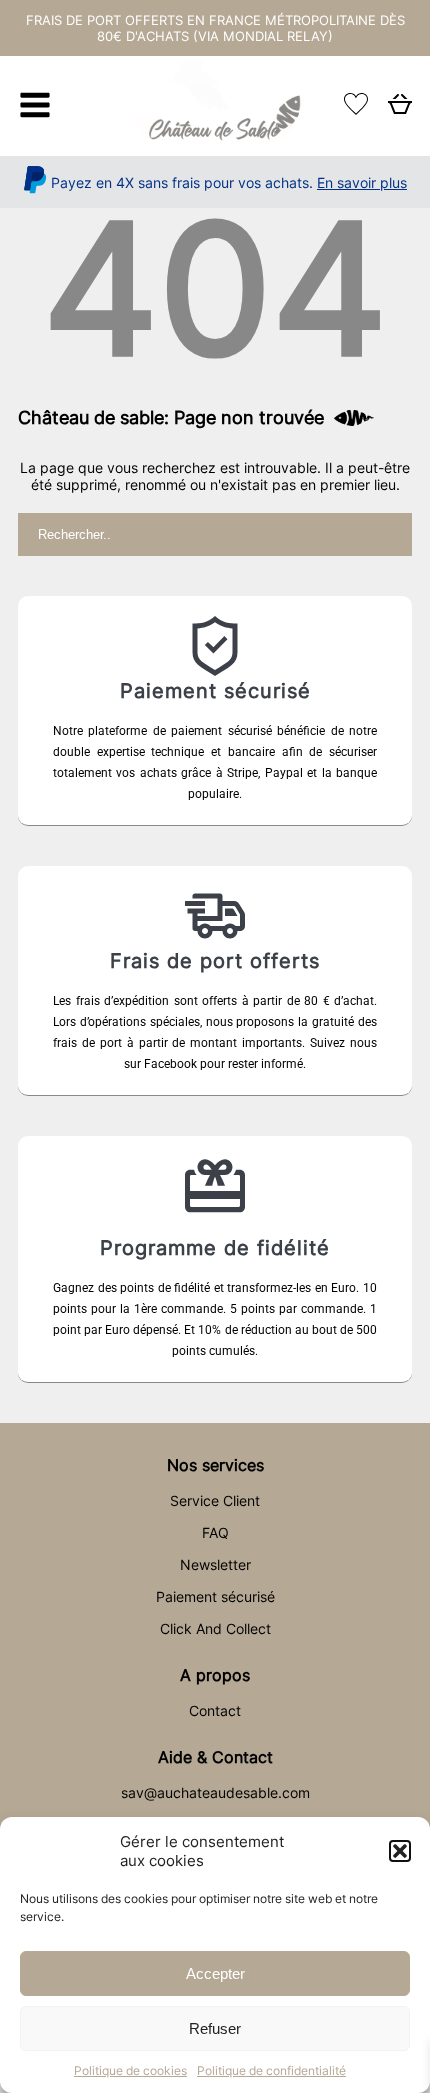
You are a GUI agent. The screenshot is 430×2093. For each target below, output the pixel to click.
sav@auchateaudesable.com (215, 1792)
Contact (215, 1710)
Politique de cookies (130, 2070)
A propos (215, 1675)
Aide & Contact (215, 1757)
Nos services (215, 1465)
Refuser (215, 2028)
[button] (400, 1851)
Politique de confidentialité (271, 2070)
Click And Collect (215, 1628)
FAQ (215, 1532)
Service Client (215, 1500)
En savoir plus (362, 182)
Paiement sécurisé (215, 1596)
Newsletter (215, 1564)
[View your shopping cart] (400, 109)
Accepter (215, 1973)
